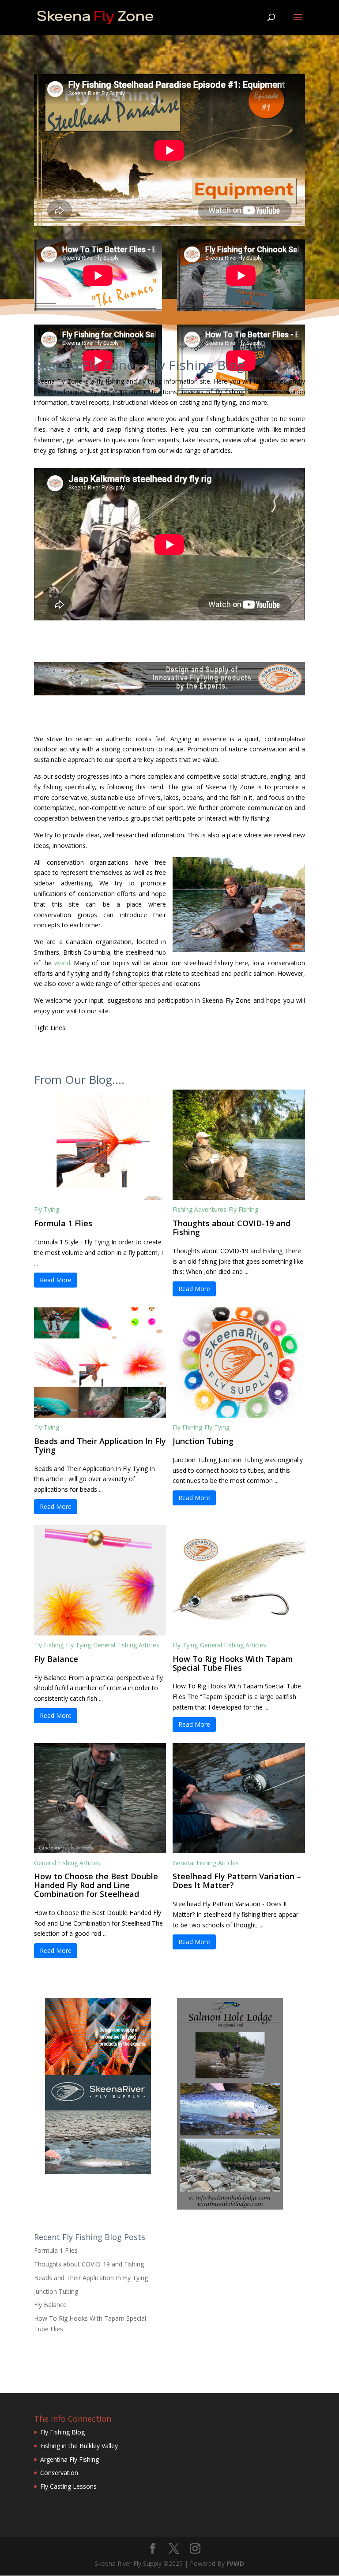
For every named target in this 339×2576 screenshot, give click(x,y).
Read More (56, 1280)
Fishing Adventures (200, 1209)
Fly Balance (56, 1659)
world (62, 963)
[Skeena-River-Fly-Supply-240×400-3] (98, 2172)
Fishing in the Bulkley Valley (79, 2446)
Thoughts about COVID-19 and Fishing (232, 1228)
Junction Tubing (203, 1441)
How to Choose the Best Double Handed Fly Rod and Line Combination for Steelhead (96, 1885)
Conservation (59, 2473)
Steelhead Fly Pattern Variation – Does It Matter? (237, 1881)
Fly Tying (47, 1209)
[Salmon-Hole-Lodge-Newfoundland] (230, 2207)
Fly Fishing (243, 1209)
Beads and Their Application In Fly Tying (100, 1445)
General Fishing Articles (126, 1645)
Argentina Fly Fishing (70, 2459)
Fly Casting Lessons (68, 2486)
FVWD (235, 2563)
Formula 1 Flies (63, 1223)
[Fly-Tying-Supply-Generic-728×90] (169, 693)
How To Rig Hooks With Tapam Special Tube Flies (233, 1663)
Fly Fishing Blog (62, 2432)
